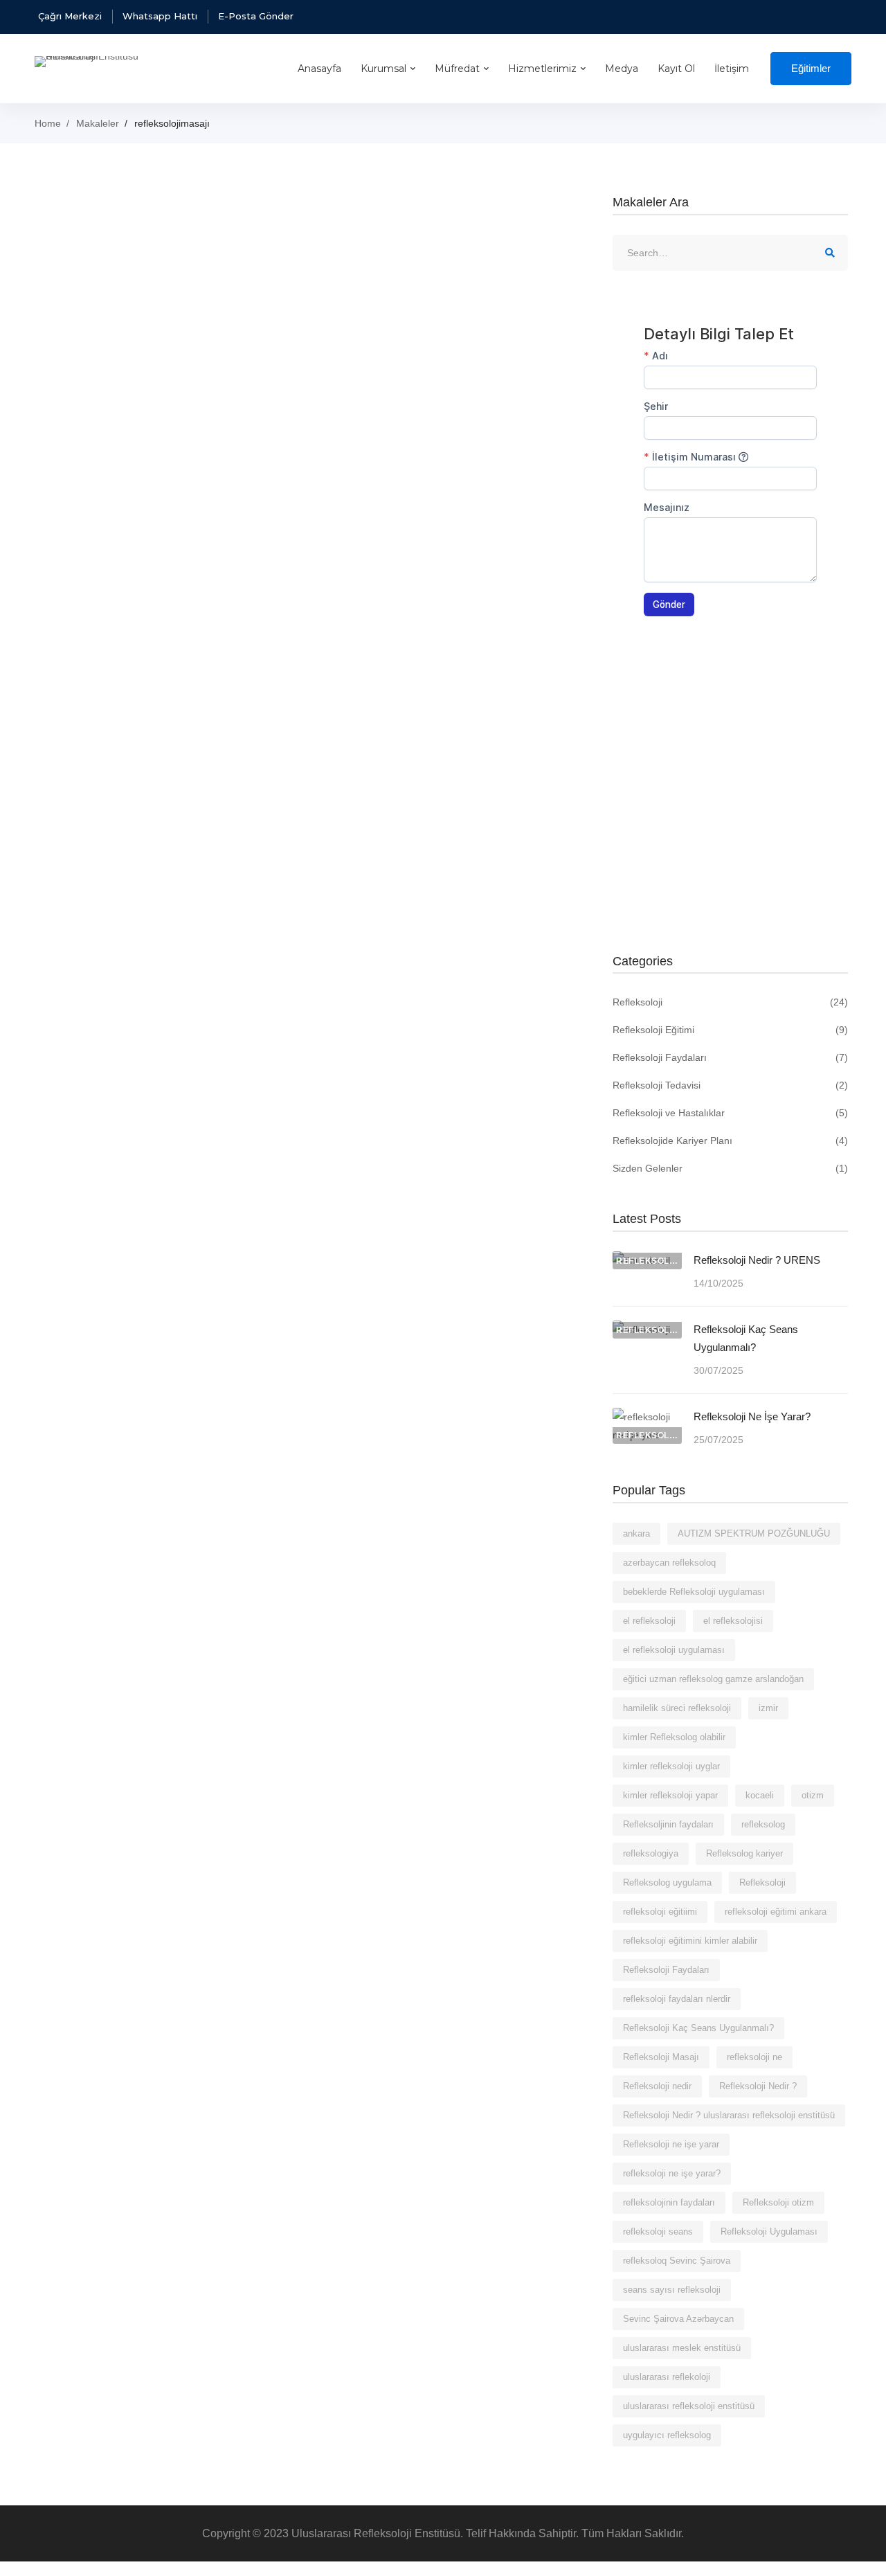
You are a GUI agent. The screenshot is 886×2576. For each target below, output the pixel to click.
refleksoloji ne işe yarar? (672, 2173)
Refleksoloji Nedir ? (758, 2086)
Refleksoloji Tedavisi (730, 1085)
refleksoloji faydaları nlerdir (677, 1999)
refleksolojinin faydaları (669, 2202)
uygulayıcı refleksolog (667, 2435)
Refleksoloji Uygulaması (769, 2231)
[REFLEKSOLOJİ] (647, 1417)
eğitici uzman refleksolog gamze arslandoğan (713, 1679)
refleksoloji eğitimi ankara (776, 1912)
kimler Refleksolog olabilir (674, 1737)
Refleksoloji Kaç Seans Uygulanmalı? (746, 1338)
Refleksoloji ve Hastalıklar (730, 1113)
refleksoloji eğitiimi (660, 1912)
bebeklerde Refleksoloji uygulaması (694, 1592)
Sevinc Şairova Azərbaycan (678, 2319)
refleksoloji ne (754, 2057)
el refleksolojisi (733, 1621)
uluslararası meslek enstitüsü (682, 2348)
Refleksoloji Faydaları (730, 1057)
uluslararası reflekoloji (667, 2377)
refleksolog (763, 1824)
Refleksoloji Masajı (661, 2057)
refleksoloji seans (658, 2231)
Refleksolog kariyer (744, 1853)
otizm (813, 1795)
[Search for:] (730, 253)
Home (48, 123)
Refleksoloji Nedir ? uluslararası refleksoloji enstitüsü (729, 2115)
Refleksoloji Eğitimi (730, 1030)
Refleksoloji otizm (778, 2202)
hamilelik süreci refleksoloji (677, 1708)
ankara (636, 1533)
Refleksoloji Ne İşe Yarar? (752, 1416)
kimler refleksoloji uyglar (671, 1766)
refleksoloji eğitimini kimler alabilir (690, 1941)
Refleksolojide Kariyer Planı (730, 1141)
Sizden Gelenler (730, 1168)
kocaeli (760, 1795)
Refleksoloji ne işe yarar (671, 2144)
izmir (768, 1708)
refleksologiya (651, 1853)
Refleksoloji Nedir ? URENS (757, 1260)
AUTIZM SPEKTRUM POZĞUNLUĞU (754, 1533)
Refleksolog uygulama (667, 1882)
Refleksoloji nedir (657, 2086)
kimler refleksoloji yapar (670, 1795)
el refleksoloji (649, 1621)
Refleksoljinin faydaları (668, 1824)
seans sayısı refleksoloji (672, 2290)
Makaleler (98, 123)
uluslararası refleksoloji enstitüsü (689, 2406)
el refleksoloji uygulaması (674, 1650)
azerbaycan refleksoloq (669, 1563)
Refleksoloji (730, 1002)
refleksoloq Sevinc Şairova (677, 2261)
